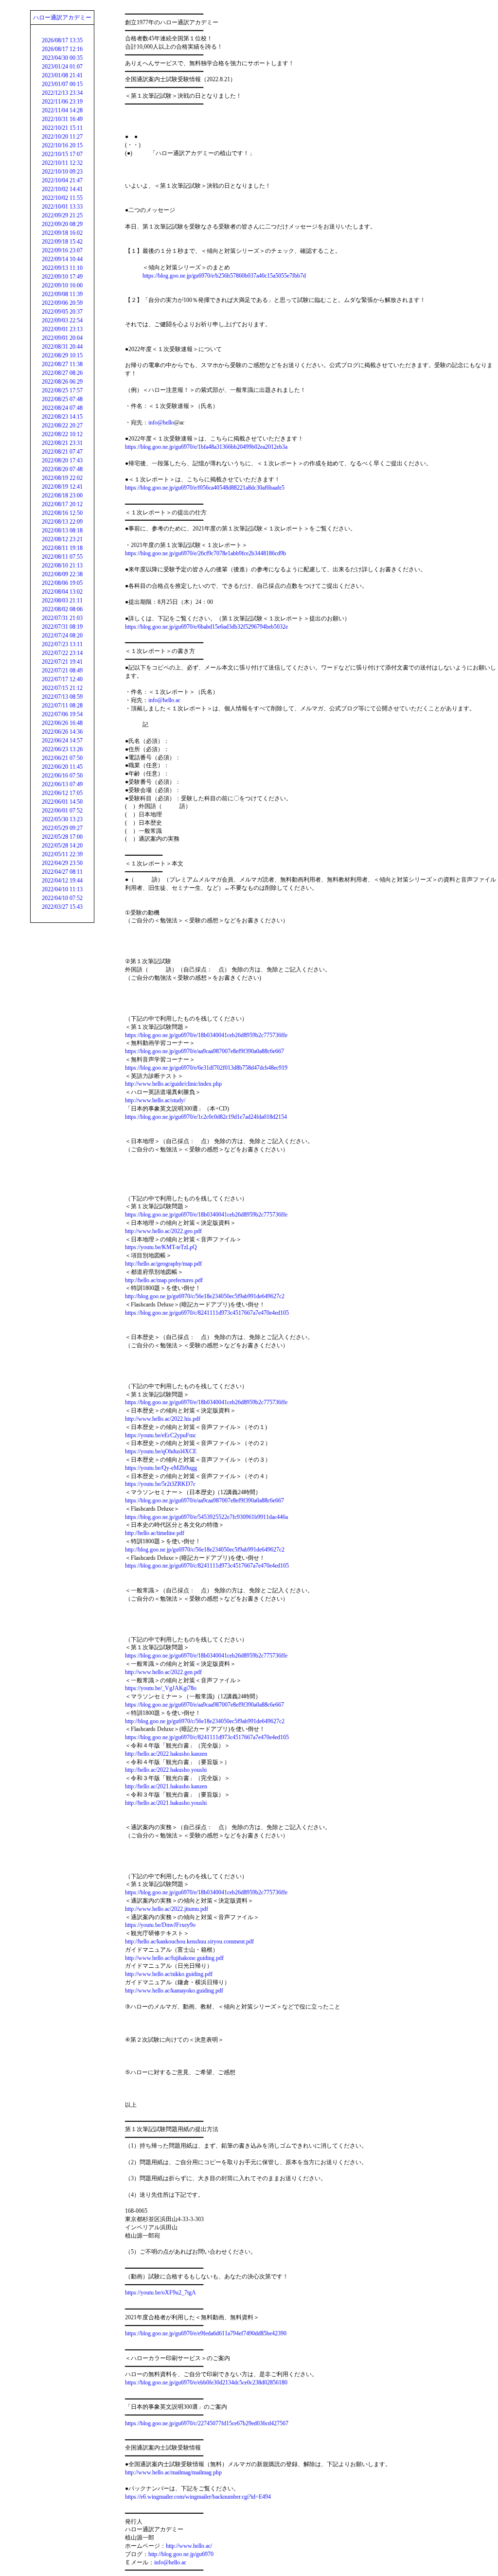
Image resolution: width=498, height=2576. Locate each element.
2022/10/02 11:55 (62, 198)
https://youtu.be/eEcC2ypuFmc (160, 1435)
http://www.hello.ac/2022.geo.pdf (163, 1231)
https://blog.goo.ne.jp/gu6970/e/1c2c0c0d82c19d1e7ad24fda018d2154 (206, 1117)
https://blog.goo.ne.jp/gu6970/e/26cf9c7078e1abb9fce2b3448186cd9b (205, 553)
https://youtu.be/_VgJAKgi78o (161, 1688)
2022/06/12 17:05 (62, 793)
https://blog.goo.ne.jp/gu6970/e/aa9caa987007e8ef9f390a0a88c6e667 (205, 1051)
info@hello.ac (164, 700)
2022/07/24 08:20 (62, 635)
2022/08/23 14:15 (62, 417)
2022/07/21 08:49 (62, 670)
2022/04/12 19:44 (62, 881)
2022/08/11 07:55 (62, 557)
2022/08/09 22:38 (62, 574)
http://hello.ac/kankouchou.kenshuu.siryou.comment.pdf (189, 1941)
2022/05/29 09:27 (62, 828)
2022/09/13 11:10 (62, 268)
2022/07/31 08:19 (62, 627)
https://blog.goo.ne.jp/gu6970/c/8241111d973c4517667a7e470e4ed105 (207, 1313)
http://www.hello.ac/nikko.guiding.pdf (169, 1974)
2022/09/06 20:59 (62, 303)
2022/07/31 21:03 (62, 618)
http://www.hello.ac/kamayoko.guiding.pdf (174, 1991)
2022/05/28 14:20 (62, 846)
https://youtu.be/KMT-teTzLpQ (161, 1247)
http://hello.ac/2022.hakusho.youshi (166, 1770)
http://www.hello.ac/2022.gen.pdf (163, 1672)
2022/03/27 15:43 (62, 907)
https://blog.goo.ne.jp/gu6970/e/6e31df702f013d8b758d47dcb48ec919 (206, 1068)
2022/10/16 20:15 (62, 145)
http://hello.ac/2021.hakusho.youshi (166, 1803)
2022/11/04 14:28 (62, 110)
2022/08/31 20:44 (62, 347)
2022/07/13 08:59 (62, 697)
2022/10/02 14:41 (62, 189)
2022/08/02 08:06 (62, 609)
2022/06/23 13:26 (62, 749)
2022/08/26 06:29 (62, 382)
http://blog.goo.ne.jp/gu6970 (181, 2554)
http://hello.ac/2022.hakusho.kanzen (166, 1754)
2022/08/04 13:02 (62, 592)
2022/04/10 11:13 (62, 889)
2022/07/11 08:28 (62, 706)
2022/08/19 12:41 (62, 487)
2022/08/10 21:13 (62, 565)
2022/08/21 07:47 (62, 452)
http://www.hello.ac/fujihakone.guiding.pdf (174, 1958)
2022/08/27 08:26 (62, 373)
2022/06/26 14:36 (62, 732)
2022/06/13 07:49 (62, 784)
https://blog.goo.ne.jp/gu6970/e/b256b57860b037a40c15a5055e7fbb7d (224, 276)
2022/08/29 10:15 (62, 355)
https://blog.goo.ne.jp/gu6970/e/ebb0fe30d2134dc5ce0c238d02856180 (206, 2382)
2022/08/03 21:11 (62, 600)
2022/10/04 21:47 (62, 180)
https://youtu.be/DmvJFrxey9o (160, 1925)
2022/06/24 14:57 (62, 741)
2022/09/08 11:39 (62, 294)
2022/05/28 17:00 (62, 837)
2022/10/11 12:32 (62, 163)
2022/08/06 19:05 (62, 583)
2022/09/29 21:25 (62, 215)
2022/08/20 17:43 (62, 460)
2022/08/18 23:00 (62, 495)
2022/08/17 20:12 (62, 504)
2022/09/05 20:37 (62, 312)
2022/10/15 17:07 (62, 154)
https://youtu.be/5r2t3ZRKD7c (160, 1484)
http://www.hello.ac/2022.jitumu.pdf (167, 1909)
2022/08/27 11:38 (62, 364)
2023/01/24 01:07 (62, 67)
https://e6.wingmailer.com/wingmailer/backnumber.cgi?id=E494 (198, 2497)
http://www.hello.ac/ (189, 2546)
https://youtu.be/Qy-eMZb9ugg (161, 1468)
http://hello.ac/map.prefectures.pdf (164, 1280)
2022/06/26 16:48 (62, 723)
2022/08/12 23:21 (62, 539)
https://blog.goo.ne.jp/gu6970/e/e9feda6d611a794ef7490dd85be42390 (206, 2333)
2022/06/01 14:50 (62, 802)
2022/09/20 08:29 (62, 224)
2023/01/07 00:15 (62, 84)
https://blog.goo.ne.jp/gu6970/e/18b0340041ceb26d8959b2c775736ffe (206, 1035)
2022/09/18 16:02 (62, 233)
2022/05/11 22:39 (62, 854)
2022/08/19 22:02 (62, 478)
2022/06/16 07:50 (62, 776)
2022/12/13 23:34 (62, 93)
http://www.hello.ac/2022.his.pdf (163, 1419)
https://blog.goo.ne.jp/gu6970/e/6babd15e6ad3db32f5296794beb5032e (206, 627)
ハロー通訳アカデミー (62, 18)
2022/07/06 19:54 (62, 714)
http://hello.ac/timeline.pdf (155, 1533)
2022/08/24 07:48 (62, 408)
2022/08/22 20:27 (62, 425)
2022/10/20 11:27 (62, 137)
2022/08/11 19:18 (62, 548)
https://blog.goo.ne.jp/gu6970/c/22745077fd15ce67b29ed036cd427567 (207, 2423)
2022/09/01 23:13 (62, 329)
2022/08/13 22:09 (62, 522)
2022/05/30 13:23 (62, 819)
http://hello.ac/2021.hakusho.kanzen (166, 1786)
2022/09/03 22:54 (62, 320)
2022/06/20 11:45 (62, 767)
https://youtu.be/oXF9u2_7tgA (160, 2293)
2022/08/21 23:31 (62, 443)
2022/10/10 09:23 (62, 172)
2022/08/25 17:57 (62, 390)
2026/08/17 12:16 (62, 49)
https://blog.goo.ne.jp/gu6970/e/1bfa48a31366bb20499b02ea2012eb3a (206, 447)
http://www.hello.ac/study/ (155, 1100)
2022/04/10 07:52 (62, 898)
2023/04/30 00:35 (62, 58)
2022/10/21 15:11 (62, 128)
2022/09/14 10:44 (62, 259)
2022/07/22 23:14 (62, 653)
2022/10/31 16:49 (62, 119)
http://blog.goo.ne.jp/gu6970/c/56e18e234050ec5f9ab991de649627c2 (205, 1296)
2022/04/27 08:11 (62, 872)
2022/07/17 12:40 (62, 679)
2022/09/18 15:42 (62, 242)
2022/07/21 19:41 (62, 662)
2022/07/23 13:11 (62, 644)
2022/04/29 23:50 (62, 863)
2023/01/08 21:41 (62, 75)
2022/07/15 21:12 (62, 688)
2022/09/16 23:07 (62, 250)
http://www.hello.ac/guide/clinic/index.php (173, 1084)
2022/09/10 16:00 (62, 285)
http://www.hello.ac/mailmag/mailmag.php (173, 2472)
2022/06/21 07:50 (62, 758)
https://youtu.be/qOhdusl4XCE (161, 1451)
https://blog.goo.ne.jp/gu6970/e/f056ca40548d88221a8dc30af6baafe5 (205, 488)
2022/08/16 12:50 (62, 513)
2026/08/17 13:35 (62, 40)
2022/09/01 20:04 (62, 338)
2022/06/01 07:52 (62, 811)
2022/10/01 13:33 (62, 207)
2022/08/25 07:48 (62, 399)
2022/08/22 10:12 (62, 434)
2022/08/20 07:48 (62, 469)
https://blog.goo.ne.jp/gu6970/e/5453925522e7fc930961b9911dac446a (206, 1517)
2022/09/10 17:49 (62, 277)
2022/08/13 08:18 (62, 530)
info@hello (161, 423)
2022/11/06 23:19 (62, 102)
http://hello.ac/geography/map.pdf (163, 1264)
